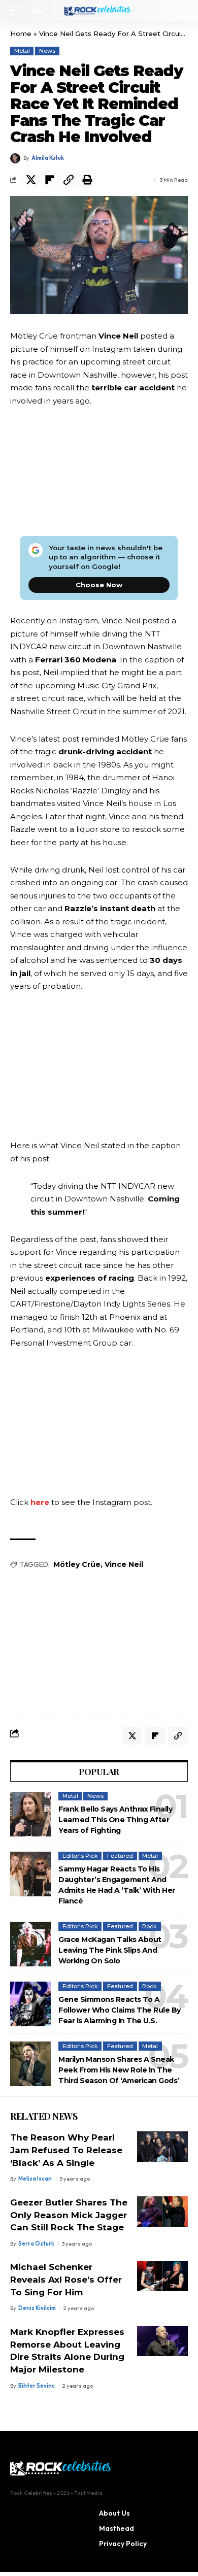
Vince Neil (124, 1564)
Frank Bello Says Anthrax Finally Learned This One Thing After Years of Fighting (115, 1820)
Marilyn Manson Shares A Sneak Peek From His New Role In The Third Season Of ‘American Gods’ (119, 2070)
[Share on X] (31, 180)
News (47, 51)
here (40, 1502)
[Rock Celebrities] (99, 11)
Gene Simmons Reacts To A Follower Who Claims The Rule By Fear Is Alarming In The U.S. (120, 2010)
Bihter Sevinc (37, 2386)
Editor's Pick (80, 1856)
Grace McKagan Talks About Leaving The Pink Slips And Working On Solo (110, 1950)
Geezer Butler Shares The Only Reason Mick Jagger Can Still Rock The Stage (69, 2215)
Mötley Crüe (77, 1564)
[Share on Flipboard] (50, 180)
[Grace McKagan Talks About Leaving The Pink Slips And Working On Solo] (30, 1944)
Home (21, 34)
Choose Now (99, 585)
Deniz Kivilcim (37, 2308)
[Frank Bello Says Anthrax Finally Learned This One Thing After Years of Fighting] (30, 1814)
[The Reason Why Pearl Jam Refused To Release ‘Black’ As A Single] (162, 2147)
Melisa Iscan (35, 2179)
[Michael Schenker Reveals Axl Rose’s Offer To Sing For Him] (162, 2276)
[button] (19, 11)
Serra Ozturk (36, 2244)
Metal (22, 51)
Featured (120, 1856)
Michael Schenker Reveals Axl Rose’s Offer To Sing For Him (66, 2279)
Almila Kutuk (48, 158)
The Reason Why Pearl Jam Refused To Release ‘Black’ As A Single (66, 2150)
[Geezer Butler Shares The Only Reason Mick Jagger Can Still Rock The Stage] (162, 2212)
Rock (150, 1926)
